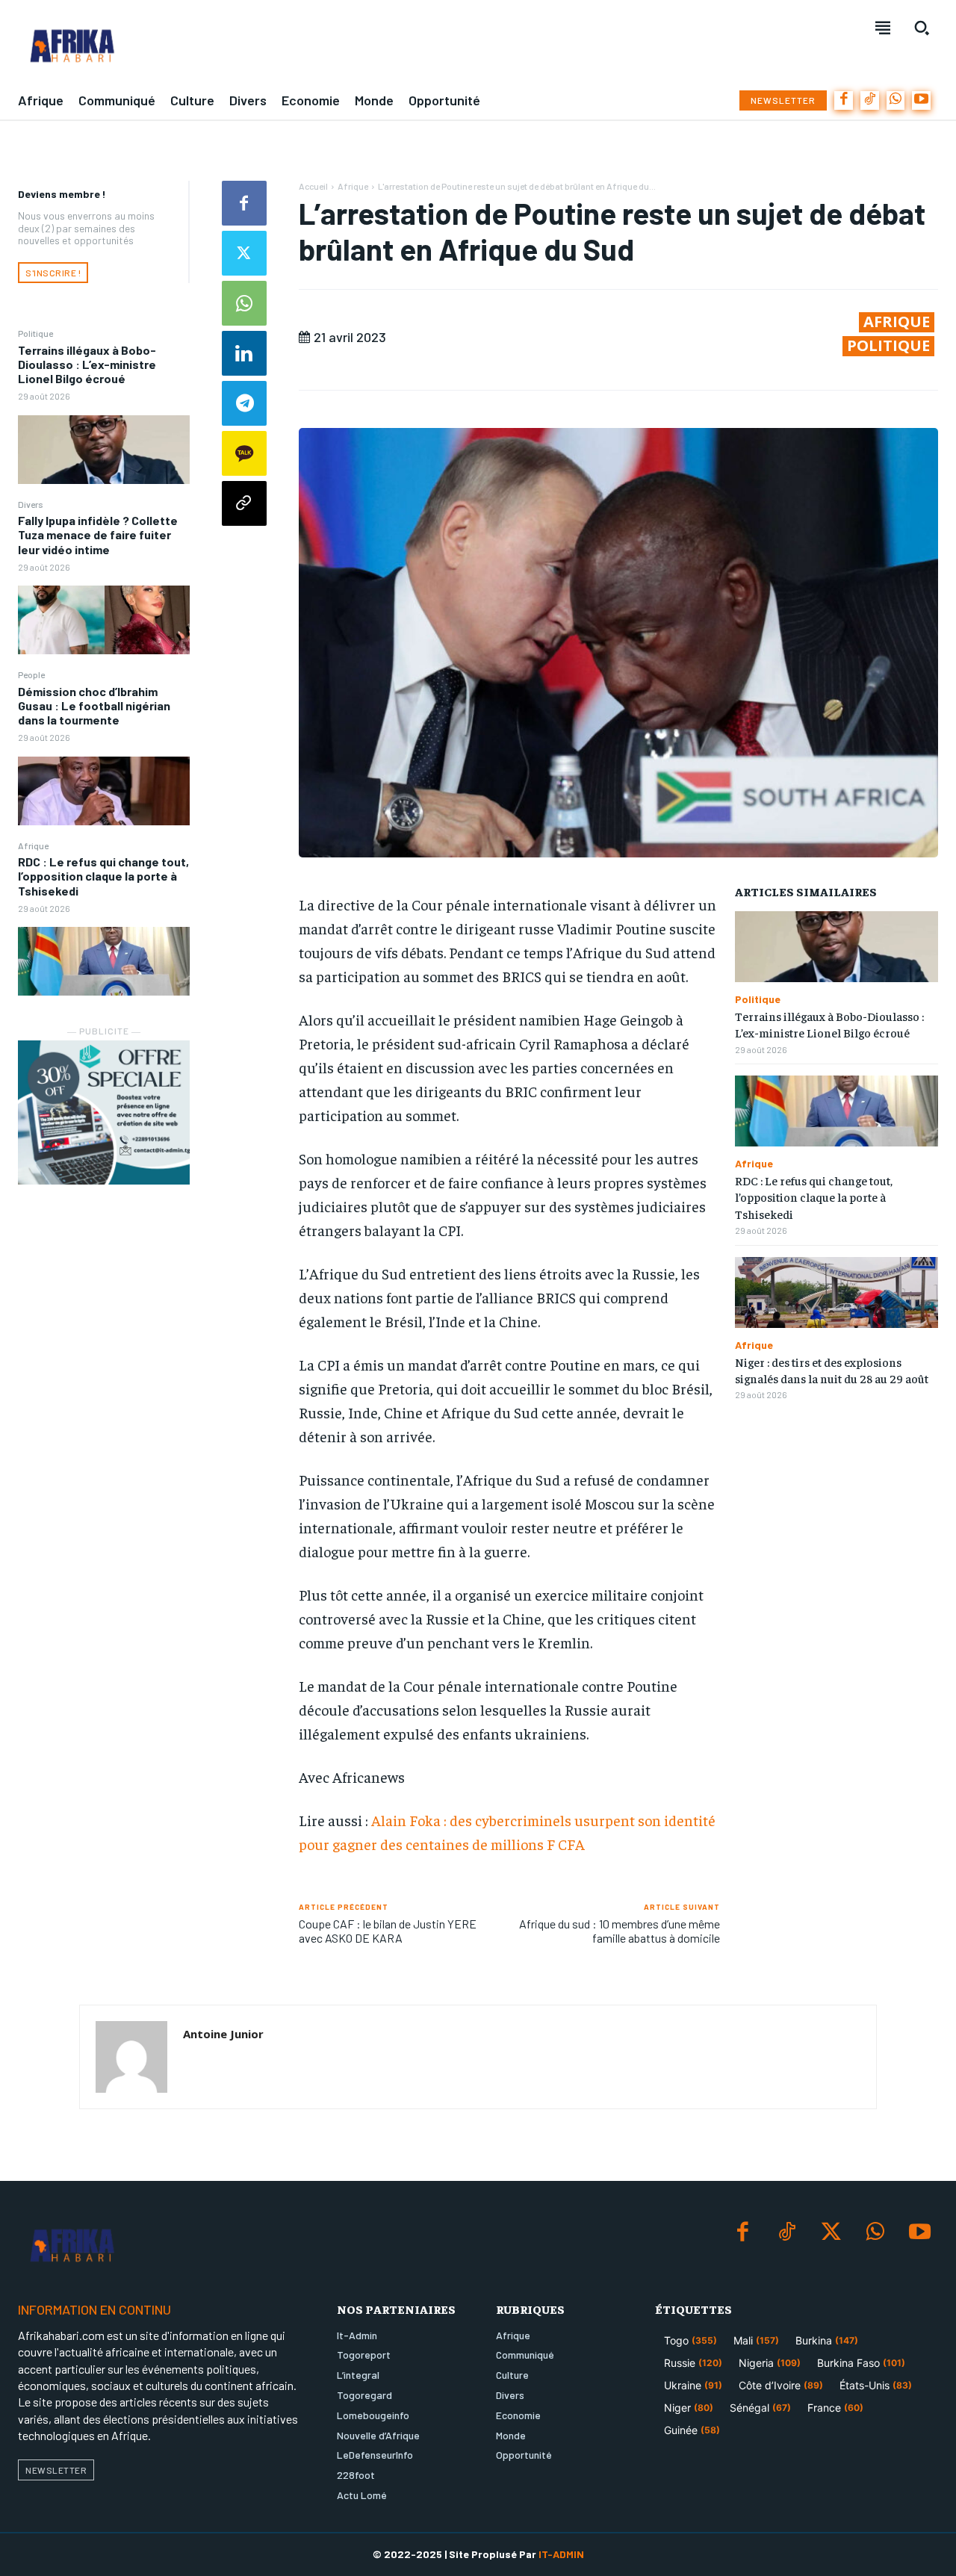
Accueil (313, 186)
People (31, 674)
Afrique (33, 845)
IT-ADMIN (561, 2554)
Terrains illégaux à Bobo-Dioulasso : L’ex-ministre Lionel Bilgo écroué (87, 364)
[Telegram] (244, 403)
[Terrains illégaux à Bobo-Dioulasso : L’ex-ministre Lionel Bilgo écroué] (104, 450)
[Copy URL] (244, 503)
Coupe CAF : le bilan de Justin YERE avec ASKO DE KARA (388, 1931)
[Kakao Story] (244, 453)
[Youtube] (921, 100)
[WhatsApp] (896, 100)
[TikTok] (870, 100)
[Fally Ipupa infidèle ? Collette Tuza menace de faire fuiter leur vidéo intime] (104, 620)
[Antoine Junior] (131, 2057)
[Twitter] (244, 253)
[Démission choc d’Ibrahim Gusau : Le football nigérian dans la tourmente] (104, 791)
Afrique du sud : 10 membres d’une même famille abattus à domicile (620, 1931)
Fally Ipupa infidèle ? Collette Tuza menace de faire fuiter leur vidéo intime (98, 534)
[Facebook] (844, 100)
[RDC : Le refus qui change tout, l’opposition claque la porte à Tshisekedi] (104, 961)
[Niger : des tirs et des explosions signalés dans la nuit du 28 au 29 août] (836, 1292)
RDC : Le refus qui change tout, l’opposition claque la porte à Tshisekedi (103, 876)
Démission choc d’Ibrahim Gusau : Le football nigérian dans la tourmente (94, 705)
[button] (922, 28)
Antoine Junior (223, 2034)
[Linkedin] (244, 353)
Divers (31, 504)
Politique (35, 333)
